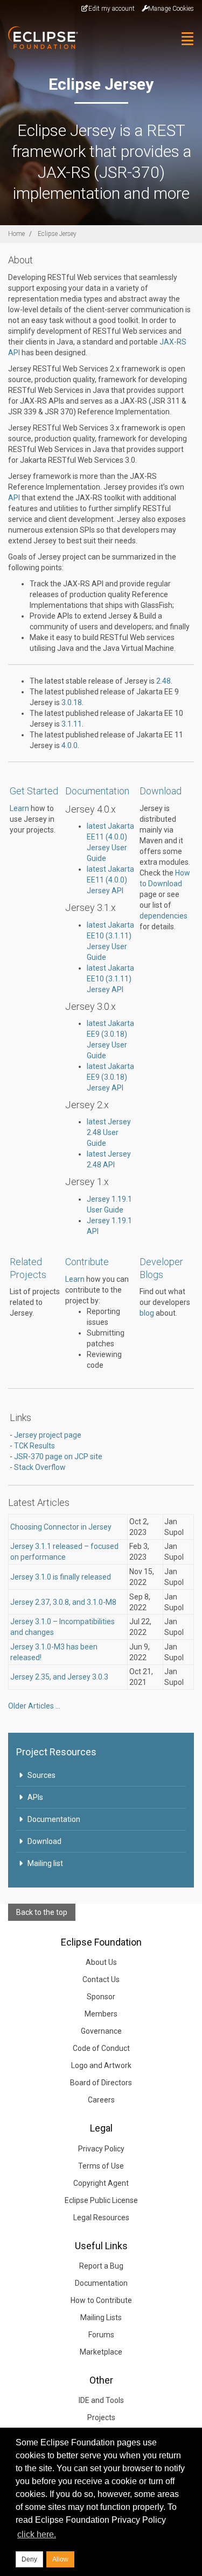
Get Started (34, 791)
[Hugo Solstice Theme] (39, 38)
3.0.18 (72, 702)
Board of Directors (101, 2083)
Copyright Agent (101, 2183)
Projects (101, 2417)
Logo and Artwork (101, 2065)
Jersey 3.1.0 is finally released (61, 1577)
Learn (19, 808)
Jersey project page (48, 1435)
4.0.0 (69, 745)
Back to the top (42, 1912)
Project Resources (56, 1752)
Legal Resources (101, 2218)
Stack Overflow (40, 1467)
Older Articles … (34, 1706)
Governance (101, 2031)
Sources (41, 1775)
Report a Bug (101, 2266)
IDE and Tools (101, 2400)
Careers (101, 2100)
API (14, 498)
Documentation (97, 791)
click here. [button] (37, 2534)
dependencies (163, 916)
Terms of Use (101, 2166)
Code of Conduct (101, 2048)
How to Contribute (101, 2300)
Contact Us (101, 1979)
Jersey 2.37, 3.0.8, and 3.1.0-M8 (63, 1602)
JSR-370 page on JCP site (58, 1456)
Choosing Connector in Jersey (61, 1527)
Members (101, 2014)
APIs (35, 1797)
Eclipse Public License (101, 2200)
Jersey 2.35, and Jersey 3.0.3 (59, 1677)
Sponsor (101, 1997)
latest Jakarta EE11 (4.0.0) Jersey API (110, 880)
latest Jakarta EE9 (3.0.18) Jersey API (110, 1077)
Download (161, 791)
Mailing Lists (101, 2317)
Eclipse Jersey (57, 234)
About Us (101, 1962)
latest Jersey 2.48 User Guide (109, 1132)
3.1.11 (72, 724)
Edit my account (112, 9)
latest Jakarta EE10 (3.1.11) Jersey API (110, 979)
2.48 (163, 681)
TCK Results (34, 1446)
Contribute (87, 1262)
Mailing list (45, 1863)
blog (147, 1313)
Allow (60, 2559)
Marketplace (101, 2352)
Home (16, 234)
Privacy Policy (101, 2149)
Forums (101, 2335)
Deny (29, 2559)
